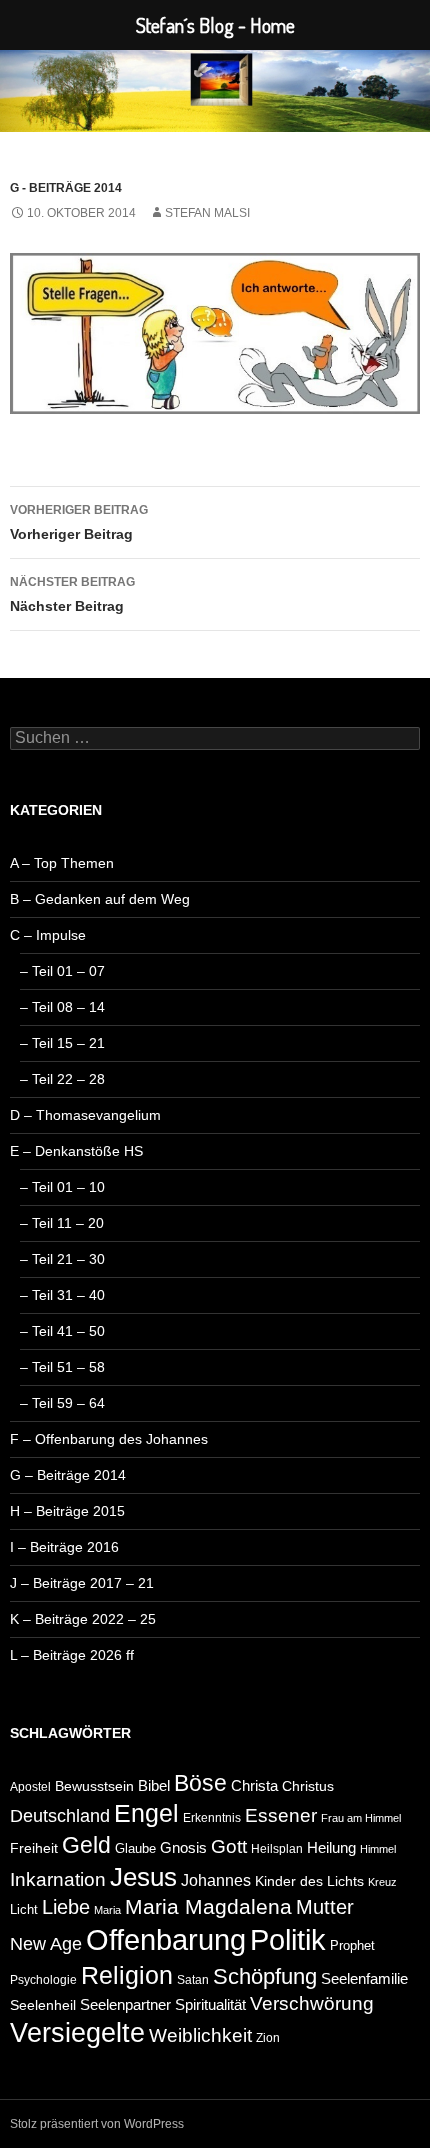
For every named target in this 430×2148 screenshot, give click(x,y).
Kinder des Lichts (309, 1881)
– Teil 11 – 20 (62, 1223)
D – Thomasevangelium (85, 1115)
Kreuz (382, 1882)
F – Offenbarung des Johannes (109, 1439)
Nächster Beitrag (72, 594)
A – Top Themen (62, 863)
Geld (86, 1845)
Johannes (216, 1880)
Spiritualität (210, 2004)
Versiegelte (77, 2032)
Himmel (378, 1849)
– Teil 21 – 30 (62, 1259)
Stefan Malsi (207, 213)
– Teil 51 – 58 (62, 1367)
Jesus (143, 1877)
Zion (268, 2038)
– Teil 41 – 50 (62, 1331)
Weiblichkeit (200, 2035)
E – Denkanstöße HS (76, 1151)
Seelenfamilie (364, 1978)
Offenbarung (166, 1940)
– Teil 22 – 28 (62, 1079)
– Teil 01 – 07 (62, 971)
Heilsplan (277, 1849)
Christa (254, 1785)
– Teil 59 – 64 (62, 1403)
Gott (229, 1846)
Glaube (135, 1848)
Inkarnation (58, 1879)
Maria (107, 1910)
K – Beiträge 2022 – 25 (83, 1619)
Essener (281, 1815)
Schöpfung (265, 1976)
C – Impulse (48, 935)
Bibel (154, 1785)
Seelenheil (43, 2005)
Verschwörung (312, 2003)
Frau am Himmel (361, 1818)
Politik (288, 1939)
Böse (200, 1783)
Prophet (352, 1945)
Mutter (325, 1907)
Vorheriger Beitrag (79, 522)
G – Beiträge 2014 (68, 1475)
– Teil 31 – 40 (62, 1295)
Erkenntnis (212, 1818)
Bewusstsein (94, 1786)
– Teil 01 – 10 (62, 1187)
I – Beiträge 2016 (64, 1547)
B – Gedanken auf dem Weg (100, 899)
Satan (193, 1980)
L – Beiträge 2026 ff (72, 1655)
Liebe (66, 1906)
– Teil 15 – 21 (62, 1043)
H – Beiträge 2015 (67, 1511)
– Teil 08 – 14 (62, 1007)
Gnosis (183, 1847)
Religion (127, 1975)
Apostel (30, 1787)
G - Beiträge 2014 (66, 188)
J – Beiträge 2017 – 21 (82, 1583)
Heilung (331, 1847)
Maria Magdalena (208, 1907)
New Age (46, 1944)
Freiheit (34, 1848)
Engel (146, 1813)
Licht (24, 1909)
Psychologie (43, 1980)
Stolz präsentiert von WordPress (97, 2124)
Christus (308, 1786)
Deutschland (60, 1816)
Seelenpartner (125, 2004)
